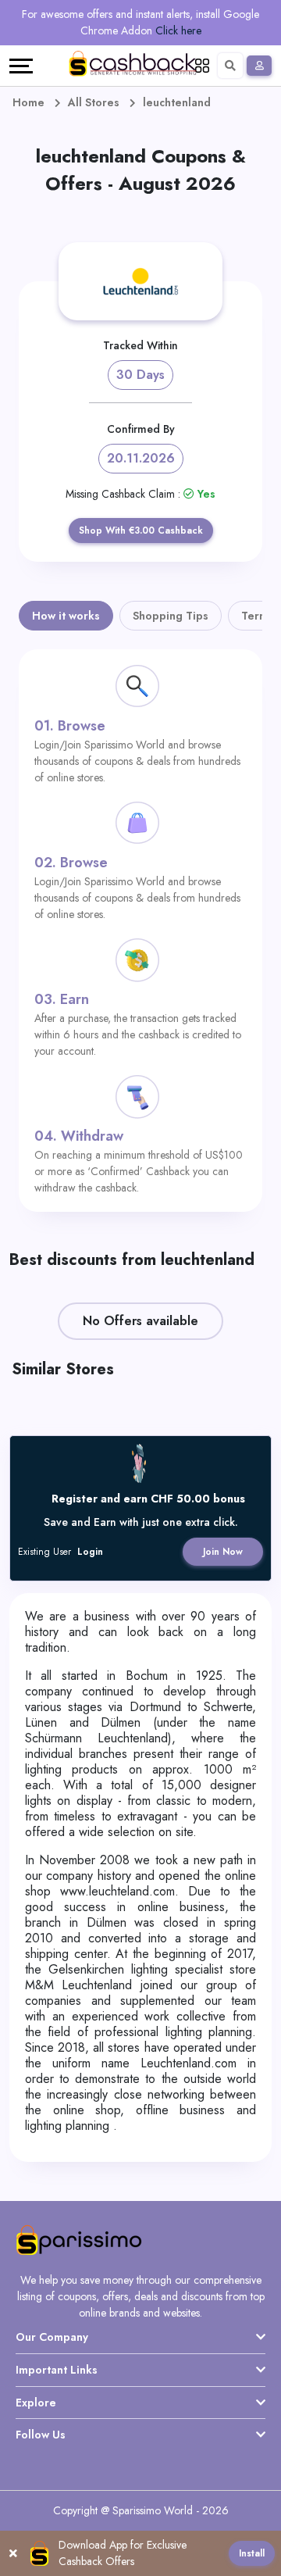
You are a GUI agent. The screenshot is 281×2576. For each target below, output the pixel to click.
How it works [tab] (66, 616)
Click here (178, 30)
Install (252, 2553)
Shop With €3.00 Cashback (141, 531)
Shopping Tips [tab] (171, 616)
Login (90, 1552)
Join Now (223, 1552)
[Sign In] (259, 66)
